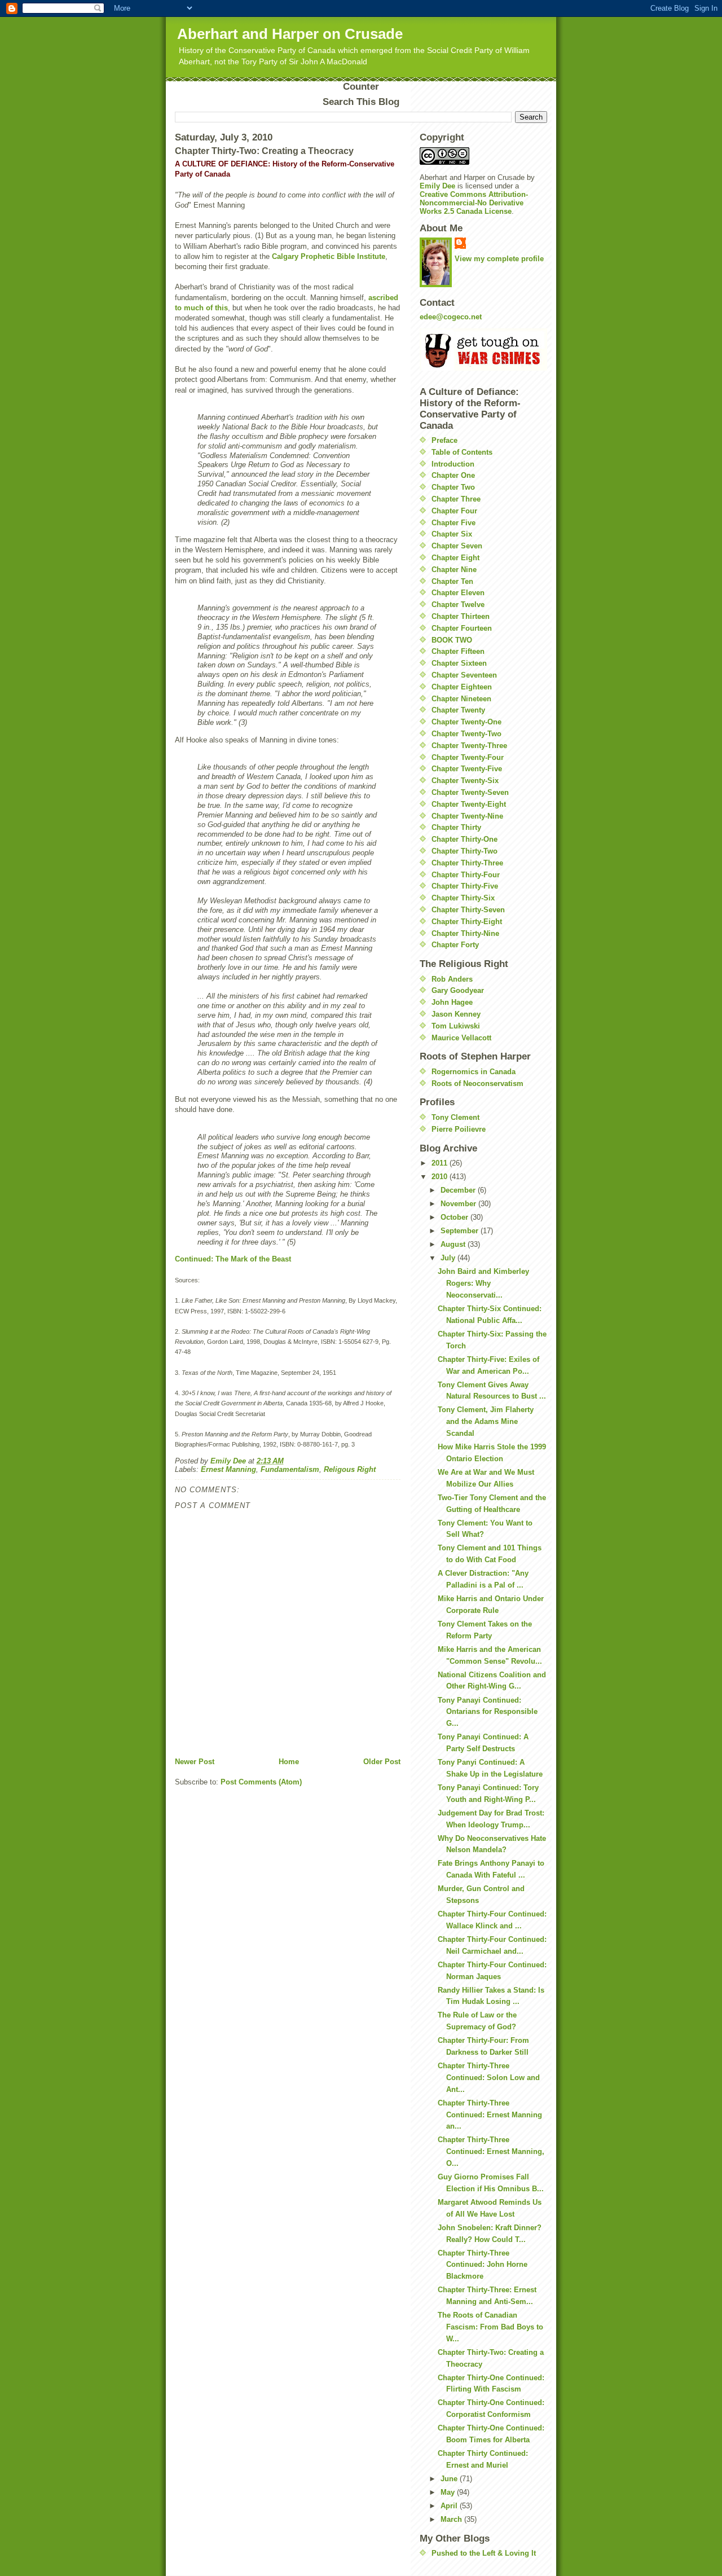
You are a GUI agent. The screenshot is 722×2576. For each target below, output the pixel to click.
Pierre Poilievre (459, 1129)
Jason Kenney (456, 1014)
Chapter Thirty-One (465, 839)
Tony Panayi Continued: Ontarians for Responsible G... (488, 1712)
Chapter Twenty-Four (468, 757)
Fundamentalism (290, 1469)
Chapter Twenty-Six (465, 781)
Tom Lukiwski (456, 1026)
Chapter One (453, 475)
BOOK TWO (452, 640)
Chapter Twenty (458, 710)
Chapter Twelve (458, 605)
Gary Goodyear (458, 990)
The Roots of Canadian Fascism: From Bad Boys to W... (490, 2327)
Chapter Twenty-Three (469, 746)
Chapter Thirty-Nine (465, 933)
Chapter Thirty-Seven (468, 910)
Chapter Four (454, 511)
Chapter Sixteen (459, 663)
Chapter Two (453, 487)
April (450, 2506)
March (452, 2519)
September (461, 1231)
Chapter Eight (455, 558)
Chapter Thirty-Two (465, 851)
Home (289, 1762)
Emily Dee (437, 186)
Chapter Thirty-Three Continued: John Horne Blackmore (483, 2265)
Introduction (453, 464)
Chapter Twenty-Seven (470, 792)
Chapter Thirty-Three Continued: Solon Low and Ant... (489, 2078)
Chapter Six (452, 534)
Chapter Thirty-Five (465, 886)
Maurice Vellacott (461, 1038)
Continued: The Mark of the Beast (233, 1259)
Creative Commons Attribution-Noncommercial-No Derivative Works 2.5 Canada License (474, 203)
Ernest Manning (228, 1469)
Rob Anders (452, 979)
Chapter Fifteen (458, 651)
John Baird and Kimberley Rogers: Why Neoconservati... (483, 1283)
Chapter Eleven (458, 593)
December (459, 1190)
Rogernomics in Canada (474, 1072)
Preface (444, 440)
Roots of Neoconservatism (477, 1083)
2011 (441, 1163)
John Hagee (452, 1002)
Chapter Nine (454, 570)
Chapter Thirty (456, 827)
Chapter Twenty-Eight (469, 804)
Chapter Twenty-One (466, 722)
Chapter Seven (457, 546)
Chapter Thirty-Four (466, 875)
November (459, 1204)
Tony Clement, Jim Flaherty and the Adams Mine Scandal (486, 1421)
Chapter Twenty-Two (466, 734)
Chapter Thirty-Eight (467, 922)
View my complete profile (499, 259)
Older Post (382, 1762)
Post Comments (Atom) (261, 1782)
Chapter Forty (455, 945)
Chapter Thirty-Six (463, 898)
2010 (441, 1177)
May (449, 2492)
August (454, 1244)
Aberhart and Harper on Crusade (290, 34)
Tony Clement (455, 1117)
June (450, 2479)
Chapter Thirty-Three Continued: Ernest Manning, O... (491, 2151)
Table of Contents (462, 452)
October (455, 1217)
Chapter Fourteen (462, 628)
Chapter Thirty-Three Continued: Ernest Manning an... (490, 2115)
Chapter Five (454, 523)
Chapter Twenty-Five (467, 769)
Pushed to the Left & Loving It (484, 2553)
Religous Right (350, 1469)
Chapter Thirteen (461, 616)
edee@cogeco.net (451, 317)
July (449, 1258)
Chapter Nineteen (461, 699)
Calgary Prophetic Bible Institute (329, 256)
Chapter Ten (452, 581)
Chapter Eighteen (462, 687)
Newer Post (195, 1762)
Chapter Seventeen (464, 675)
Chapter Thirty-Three (467, 863)
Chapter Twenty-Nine (467, 816)
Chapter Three (456, 499)
